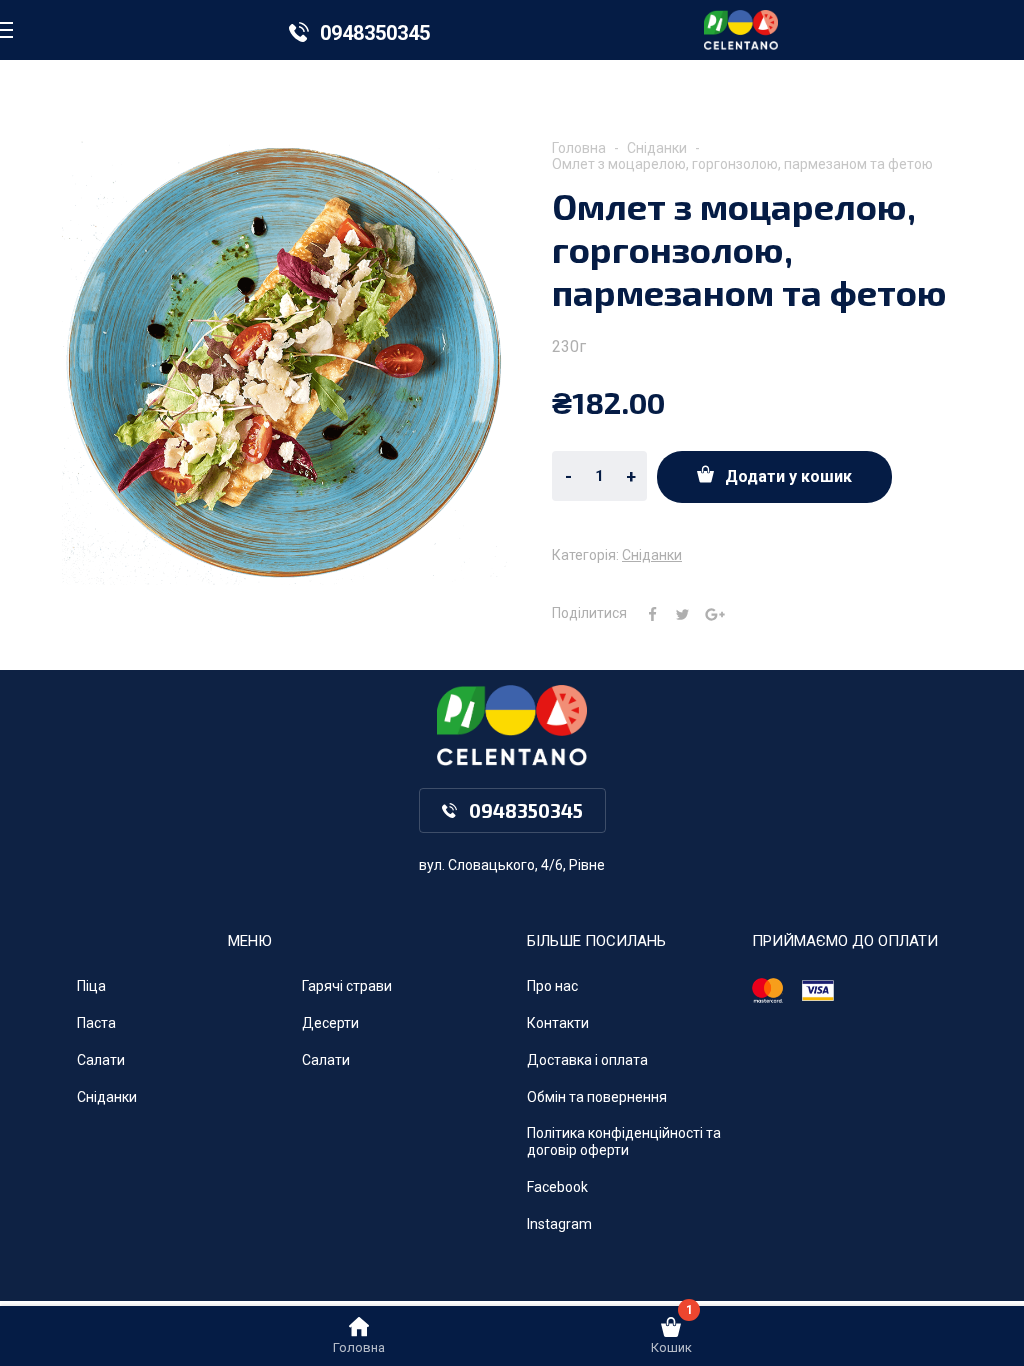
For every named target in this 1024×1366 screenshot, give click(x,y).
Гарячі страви (347, 986)
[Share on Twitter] (675, 613)
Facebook (557, 1187)
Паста (96, 1023)
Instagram (559, 1224)
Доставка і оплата (587, 1060)
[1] (671, 1332)
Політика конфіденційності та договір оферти (624, 1141)
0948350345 (375, 33)
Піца (91, 986)
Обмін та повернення (597, 1097)
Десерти (330, 1023)
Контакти (558, 1023)
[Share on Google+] (707, 613)
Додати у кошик (788, 476)
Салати (101, 1060)
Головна (579, 148)
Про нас (552, 986)
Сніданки (657, 148)
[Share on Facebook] (645, 613)
